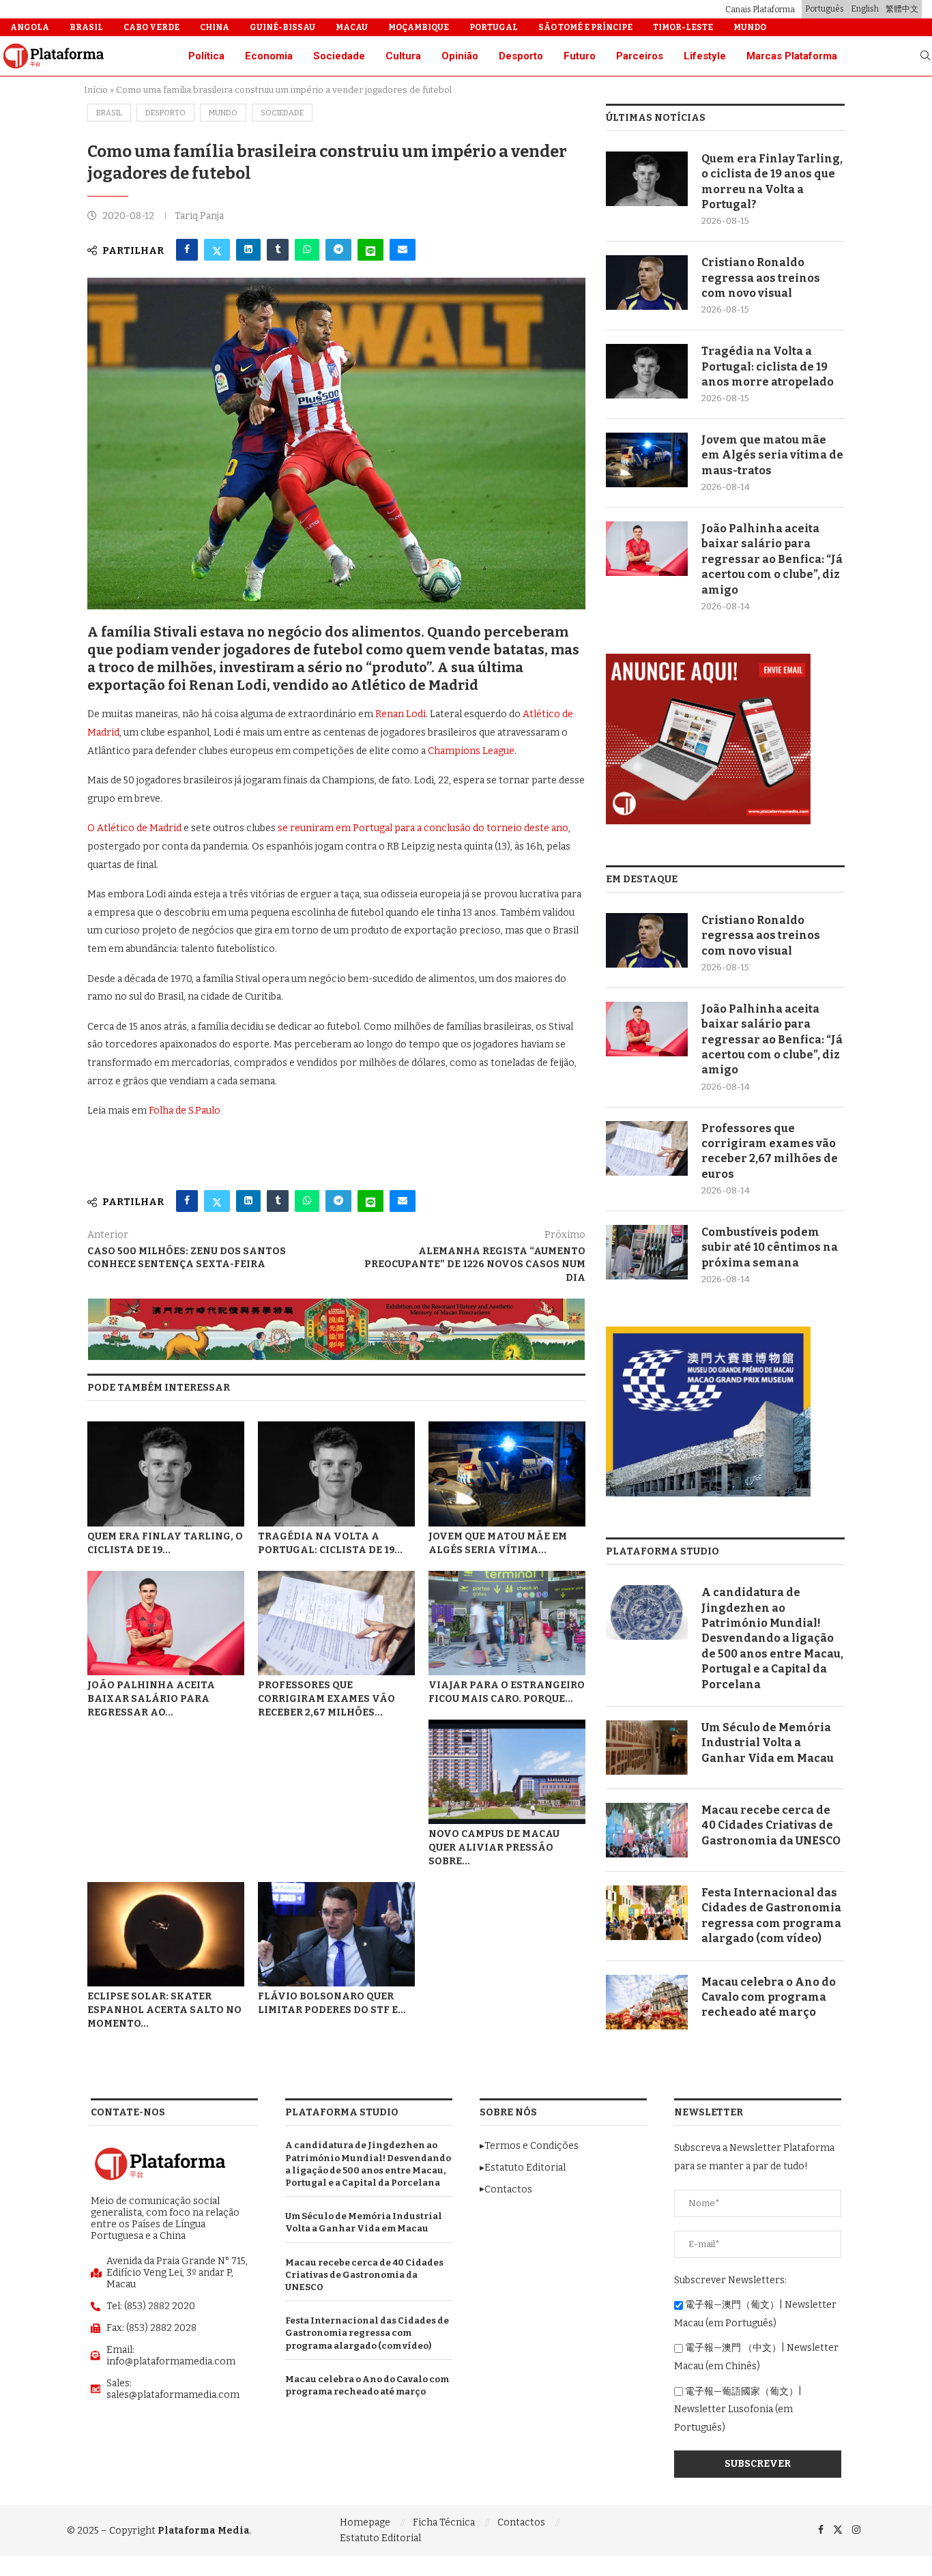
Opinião (460, 56)
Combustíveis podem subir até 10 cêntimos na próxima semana (770, 1247)
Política (206, 56)
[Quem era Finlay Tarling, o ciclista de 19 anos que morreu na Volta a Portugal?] (166, 1474)
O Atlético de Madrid (134, 828)
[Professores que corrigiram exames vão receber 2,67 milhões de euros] (336, 1623)
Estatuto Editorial (380, 2538)
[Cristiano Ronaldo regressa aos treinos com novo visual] (647, 283)
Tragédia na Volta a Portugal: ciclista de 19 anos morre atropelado (768, 366)
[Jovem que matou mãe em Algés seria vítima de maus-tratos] (507, 1474)
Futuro (580, 56)
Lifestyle (705, 56)
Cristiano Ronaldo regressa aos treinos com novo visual (761, 278)
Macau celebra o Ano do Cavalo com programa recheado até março (769, 1997)
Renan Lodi (401, 714)
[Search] (925, 56)
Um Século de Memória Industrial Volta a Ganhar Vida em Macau (768, 1743)
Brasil (86, 27)
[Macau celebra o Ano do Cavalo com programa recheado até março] (647, 2002)
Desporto (521, 56)
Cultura (403, 56)
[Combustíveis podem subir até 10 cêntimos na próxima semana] (647, 1252)
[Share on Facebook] (187, 250)
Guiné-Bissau (282, 27)
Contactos (521, 2522)
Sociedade (339, 56)
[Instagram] (856, 2530)
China (215, 27)
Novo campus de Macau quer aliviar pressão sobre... (494, 1848)
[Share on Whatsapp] (307, 250)
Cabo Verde (151, 27)
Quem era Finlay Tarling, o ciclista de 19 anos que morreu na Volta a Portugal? (772, 182)
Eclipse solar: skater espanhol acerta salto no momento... (164, 2010)
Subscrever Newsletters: (730, 2280)
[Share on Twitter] (217, 250)
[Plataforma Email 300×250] (708, 660)
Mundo (750, 27)
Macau (352, 27)
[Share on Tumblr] (278, 250)
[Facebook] (821, 2530)
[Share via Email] (403, 250)
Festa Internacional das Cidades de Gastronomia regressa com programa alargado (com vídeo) (771, 1915)
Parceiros (640, 56)
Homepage (365, 2522)
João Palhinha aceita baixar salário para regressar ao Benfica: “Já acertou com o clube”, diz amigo (772, 559)
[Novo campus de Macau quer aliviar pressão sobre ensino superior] (507, 1772)
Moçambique (419, 27)
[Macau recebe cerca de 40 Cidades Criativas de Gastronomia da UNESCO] (647, 1830)
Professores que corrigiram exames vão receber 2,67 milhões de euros (770, 1151)
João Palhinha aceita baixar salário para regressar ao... (151, 1699)
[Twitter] (838, 2530)
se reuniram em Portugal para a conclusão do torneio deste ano (423, 828)
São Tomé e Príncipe (585, 27)
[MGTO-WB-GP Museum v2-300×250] (708, 1332)
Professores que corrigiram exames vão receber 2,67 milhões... (326, 1699)
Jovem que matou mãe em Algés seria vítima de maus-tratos (772, 455)
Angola (30, 27)
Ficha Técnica (444, 2522)
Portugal (494, 27)
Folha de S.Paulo (185, 1111)
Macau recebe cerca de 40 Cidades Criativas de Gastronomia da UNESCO (771, 1825)
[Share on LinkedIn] (248, 250)
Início (96, 90)
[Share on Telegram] (338, 250)
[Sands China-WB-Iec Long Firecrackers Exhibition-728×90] (336, 1304)
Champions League (471, 751)
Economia (269, 56)
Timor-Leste (683, 27)
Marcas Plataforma (792, 56)
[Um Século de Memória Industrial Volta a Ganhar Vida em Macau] (647, 1748)
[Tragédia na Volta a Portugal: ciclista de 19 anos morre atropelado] (336, 1474)
